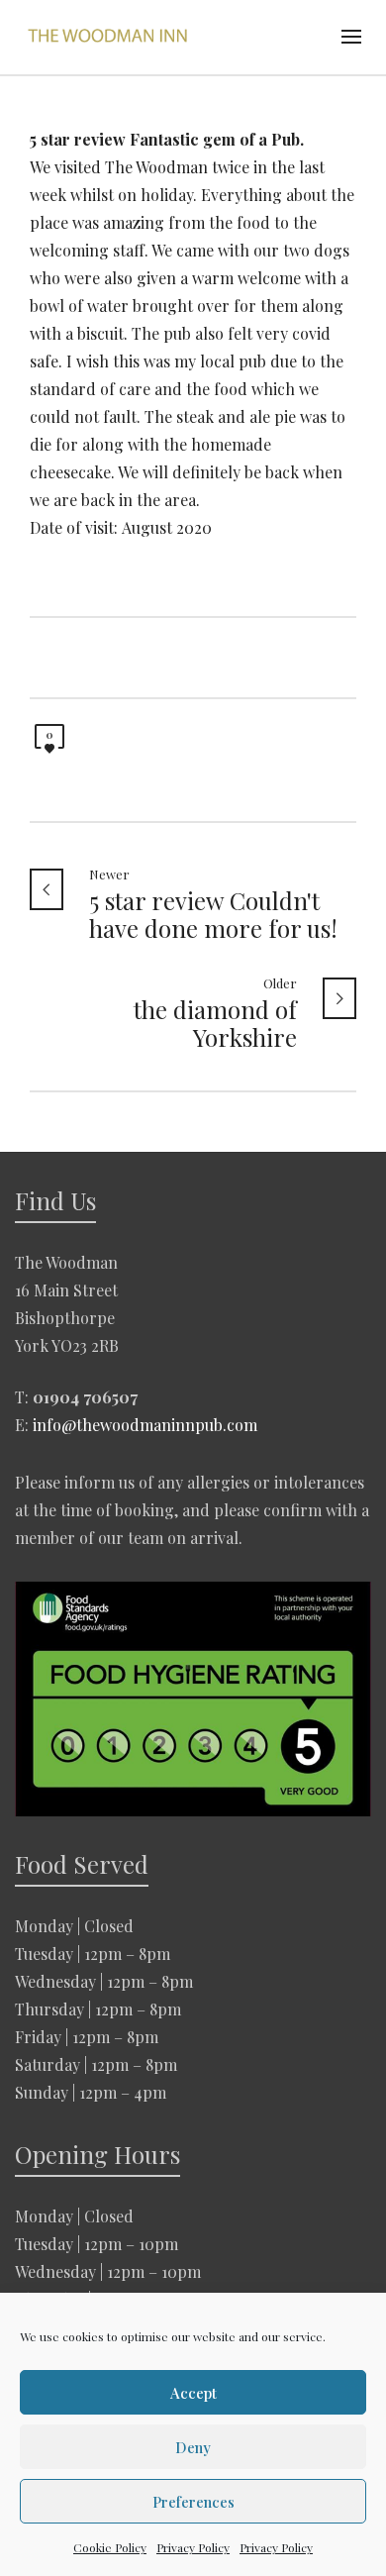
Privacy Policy (193, 2547)
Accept (193, 2393)
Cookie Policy (110, 2547)
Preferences (193, 2502)
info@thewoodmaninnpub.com (145, 1425)
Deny (193, 2447)
